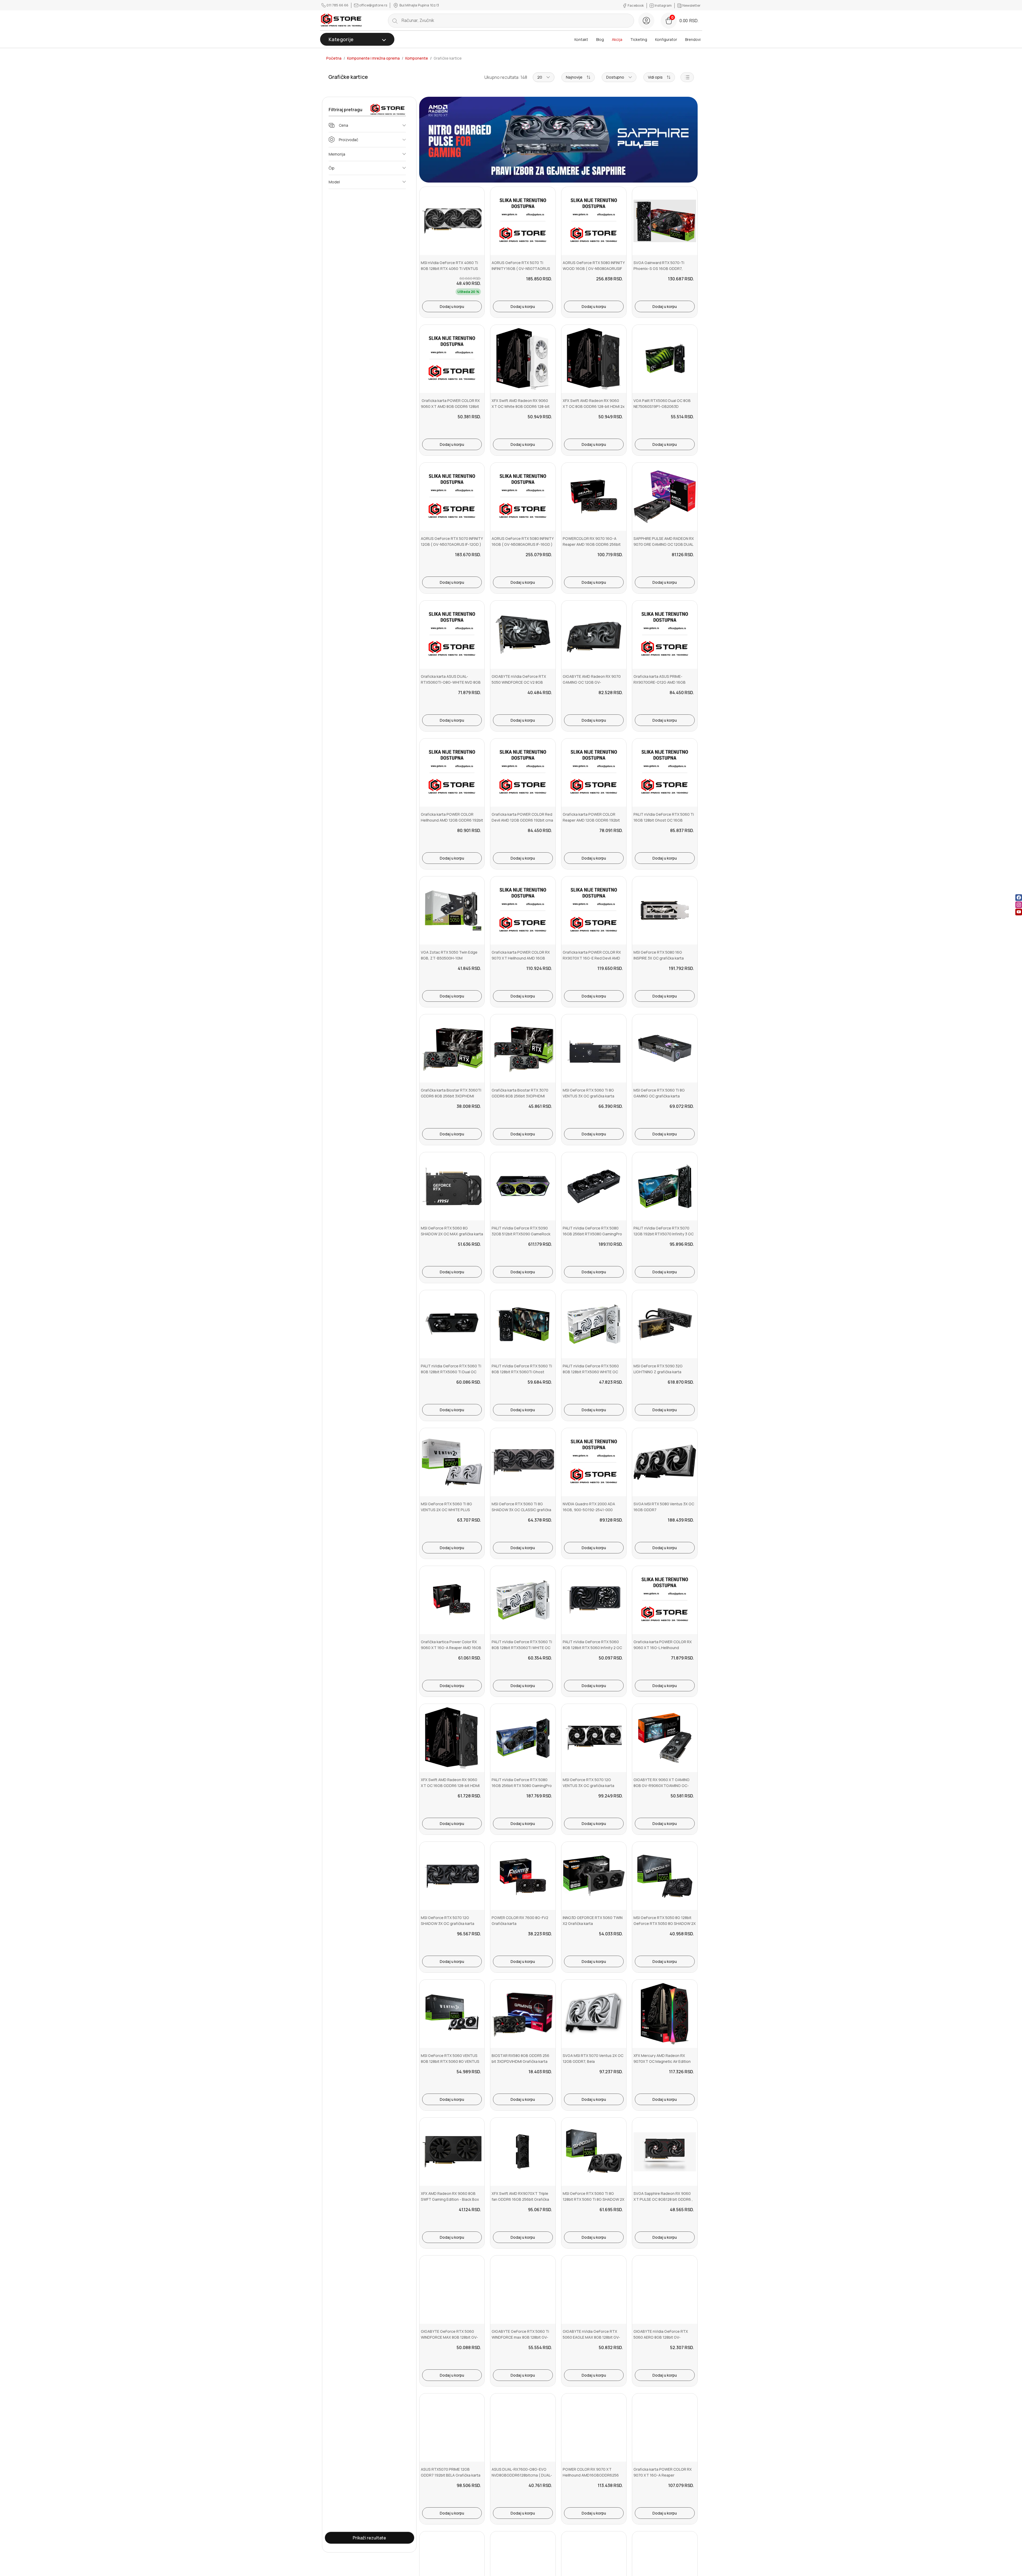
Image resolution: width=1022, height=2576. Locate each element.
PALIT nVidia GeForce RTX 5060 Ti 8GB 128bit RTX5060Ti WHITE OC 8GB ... (522, 1648)
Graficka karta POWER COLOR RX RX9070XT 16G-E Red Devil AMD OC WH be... (592, 958)
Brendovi (693, 39)
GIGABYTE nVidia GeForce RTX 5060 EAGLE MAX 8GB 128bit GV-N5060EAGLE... (591, 2337)
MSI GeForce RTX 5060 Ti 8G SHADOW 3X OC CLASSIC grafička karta (521, 1510)
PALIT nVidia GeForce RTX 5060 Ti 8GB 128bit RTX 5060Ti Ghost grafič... (522, 1372)
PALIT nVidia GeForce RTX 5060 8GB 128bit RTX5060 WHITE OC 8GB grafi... (591, 1372)
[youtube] (1019, 912)
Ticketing (639, 39)
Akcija (617, 39)
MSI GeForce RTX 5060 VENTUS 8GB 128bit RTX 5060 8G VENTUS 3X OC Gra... (450, 2061)
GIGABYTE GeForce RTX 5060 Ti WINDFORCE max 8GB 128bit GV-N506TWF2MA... (520, 2337)
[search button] (395, 21)
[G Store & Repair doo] (341, 20)
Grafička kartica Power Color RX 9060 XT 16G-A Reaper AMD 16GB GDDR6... (451, 1648)
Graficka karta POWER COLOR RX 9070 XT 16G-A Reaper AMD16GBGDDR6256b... (663, 2475)
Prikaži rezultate (369, 2538)
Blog (600, 39)
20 (540, 77)
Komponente (417, 58)
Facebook (636, 5)
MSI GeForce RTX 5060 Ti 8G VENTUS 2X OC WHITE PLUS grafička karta (446, 1510)
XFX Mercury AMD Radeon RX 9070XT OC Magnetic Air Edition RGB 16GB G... (662, 2061)
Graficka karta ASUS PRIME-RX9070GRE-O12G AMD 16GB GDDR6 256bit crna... (660, 682)
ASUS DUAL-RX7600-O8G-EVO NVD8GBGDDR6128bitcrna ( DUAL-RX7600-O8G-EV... (522, 2475)
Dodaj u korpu (452, 306)
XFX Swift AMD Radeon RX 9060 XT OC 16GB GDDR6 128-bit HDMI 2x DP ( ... (450, 1786)
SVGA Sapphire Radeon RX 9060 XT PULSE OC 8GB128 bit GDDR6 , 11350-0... (663, 2199)
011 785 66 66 (337, 5)
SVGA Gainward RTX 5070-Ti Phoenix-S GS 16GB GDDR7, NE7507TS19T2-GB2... (659, 269)
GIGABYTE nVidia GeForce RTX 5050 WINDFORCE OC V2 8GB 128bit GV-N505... (519, 682)
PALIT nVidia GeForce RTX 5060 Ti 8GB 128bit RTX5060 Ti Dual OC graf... (451, 1372)
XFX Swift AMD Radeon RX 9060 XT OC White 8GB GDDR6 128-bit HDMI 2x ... (521, 407)
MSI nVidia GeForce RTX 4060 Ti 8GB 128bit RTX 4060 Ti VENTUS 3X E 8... (449, 269)
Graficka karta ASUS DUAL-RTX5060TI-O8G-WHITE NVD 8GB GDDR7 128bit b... (451, 682)
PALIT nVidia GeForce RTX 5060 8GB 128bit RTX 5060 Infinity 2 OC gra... (592, 1648)
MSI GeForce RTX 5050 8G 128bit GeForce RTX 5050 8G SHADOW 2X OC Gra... (665, 1924)
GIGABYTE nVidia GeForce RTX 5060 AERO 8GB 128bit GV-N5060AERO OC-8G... (661, 2337)
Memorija (337, 154)
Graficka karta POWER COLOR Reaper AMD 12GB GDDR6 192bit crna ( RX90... (591, 820)
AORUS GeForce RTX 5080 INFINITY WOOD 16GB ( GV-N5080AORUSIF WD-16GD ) (594, 269)
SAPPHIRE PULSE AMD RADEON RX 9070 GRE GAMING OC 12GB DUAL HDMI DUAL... (664, 544)
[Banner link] (558, 141)
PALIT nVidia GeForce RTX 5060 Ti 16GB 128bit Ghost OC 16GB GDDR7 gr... (664, 820)
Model (334, 182)
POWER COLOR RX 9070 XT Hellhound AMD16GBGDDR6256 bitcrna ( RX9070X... (591, 2475)
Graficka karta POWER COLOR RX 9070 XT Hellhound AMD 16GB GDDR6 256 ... (521, 958)
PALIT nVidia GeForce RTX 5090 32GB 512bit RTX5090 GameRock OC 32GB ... (521, 1234)
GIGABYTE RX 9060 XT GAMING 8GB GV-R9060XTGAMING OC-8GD (662, 1786)
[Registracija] (646, 21)
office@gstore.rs (373, 5)
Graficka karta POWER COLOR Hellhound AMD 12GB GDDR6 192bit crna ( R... (452, 820)
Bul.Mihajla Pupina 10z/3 (419, 5)
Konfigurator (666, 39)
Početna (334, 58)
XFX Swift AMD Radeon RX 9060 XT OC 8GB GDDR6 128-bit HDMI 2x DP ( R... (594, 407)
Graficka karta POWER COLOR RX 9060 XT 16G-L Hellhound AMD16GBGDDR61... (663, 1648)
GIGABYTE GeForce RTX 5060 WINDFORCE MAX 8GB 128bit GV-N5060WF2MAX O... (449, 2337)
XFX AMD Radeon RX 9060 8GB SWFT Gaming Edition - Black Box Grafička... (450, 2199)
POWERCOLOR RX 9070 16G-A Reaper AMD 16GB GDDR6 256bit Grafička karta (592, 544)
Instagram (663, 5)
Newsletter (691, 5)
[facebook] (1019, 898)
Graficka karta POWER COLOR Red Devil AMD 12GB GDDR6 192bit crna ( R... (522, 820)
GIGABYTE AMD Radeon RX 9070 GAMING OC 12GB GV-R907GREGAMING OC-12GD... (592, 682)
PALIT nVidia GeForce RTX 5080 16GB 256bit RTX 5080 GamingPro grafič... (522, 1786)
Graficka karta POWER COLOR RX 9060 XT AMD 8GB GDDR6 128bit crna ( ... (450, 407)
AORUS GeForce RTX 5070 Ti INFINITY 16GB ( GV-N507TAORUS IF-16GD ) (521, 269)
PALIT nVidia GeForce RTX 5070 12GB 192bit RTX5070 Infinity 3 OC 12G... (664, 1234)
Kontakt (581, 39)
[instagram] (1019, 905)
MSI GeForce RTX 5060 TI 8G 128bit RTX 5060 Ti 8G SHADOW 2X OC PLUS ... (594, 2199)
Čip (332, 168)
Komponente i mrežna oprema (373, 58)
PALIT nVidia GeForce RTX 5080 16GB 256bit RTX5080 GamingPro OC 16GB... (592, 1234)
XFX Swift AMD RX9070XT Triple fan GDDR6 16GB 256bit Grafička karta (520, 2199)
